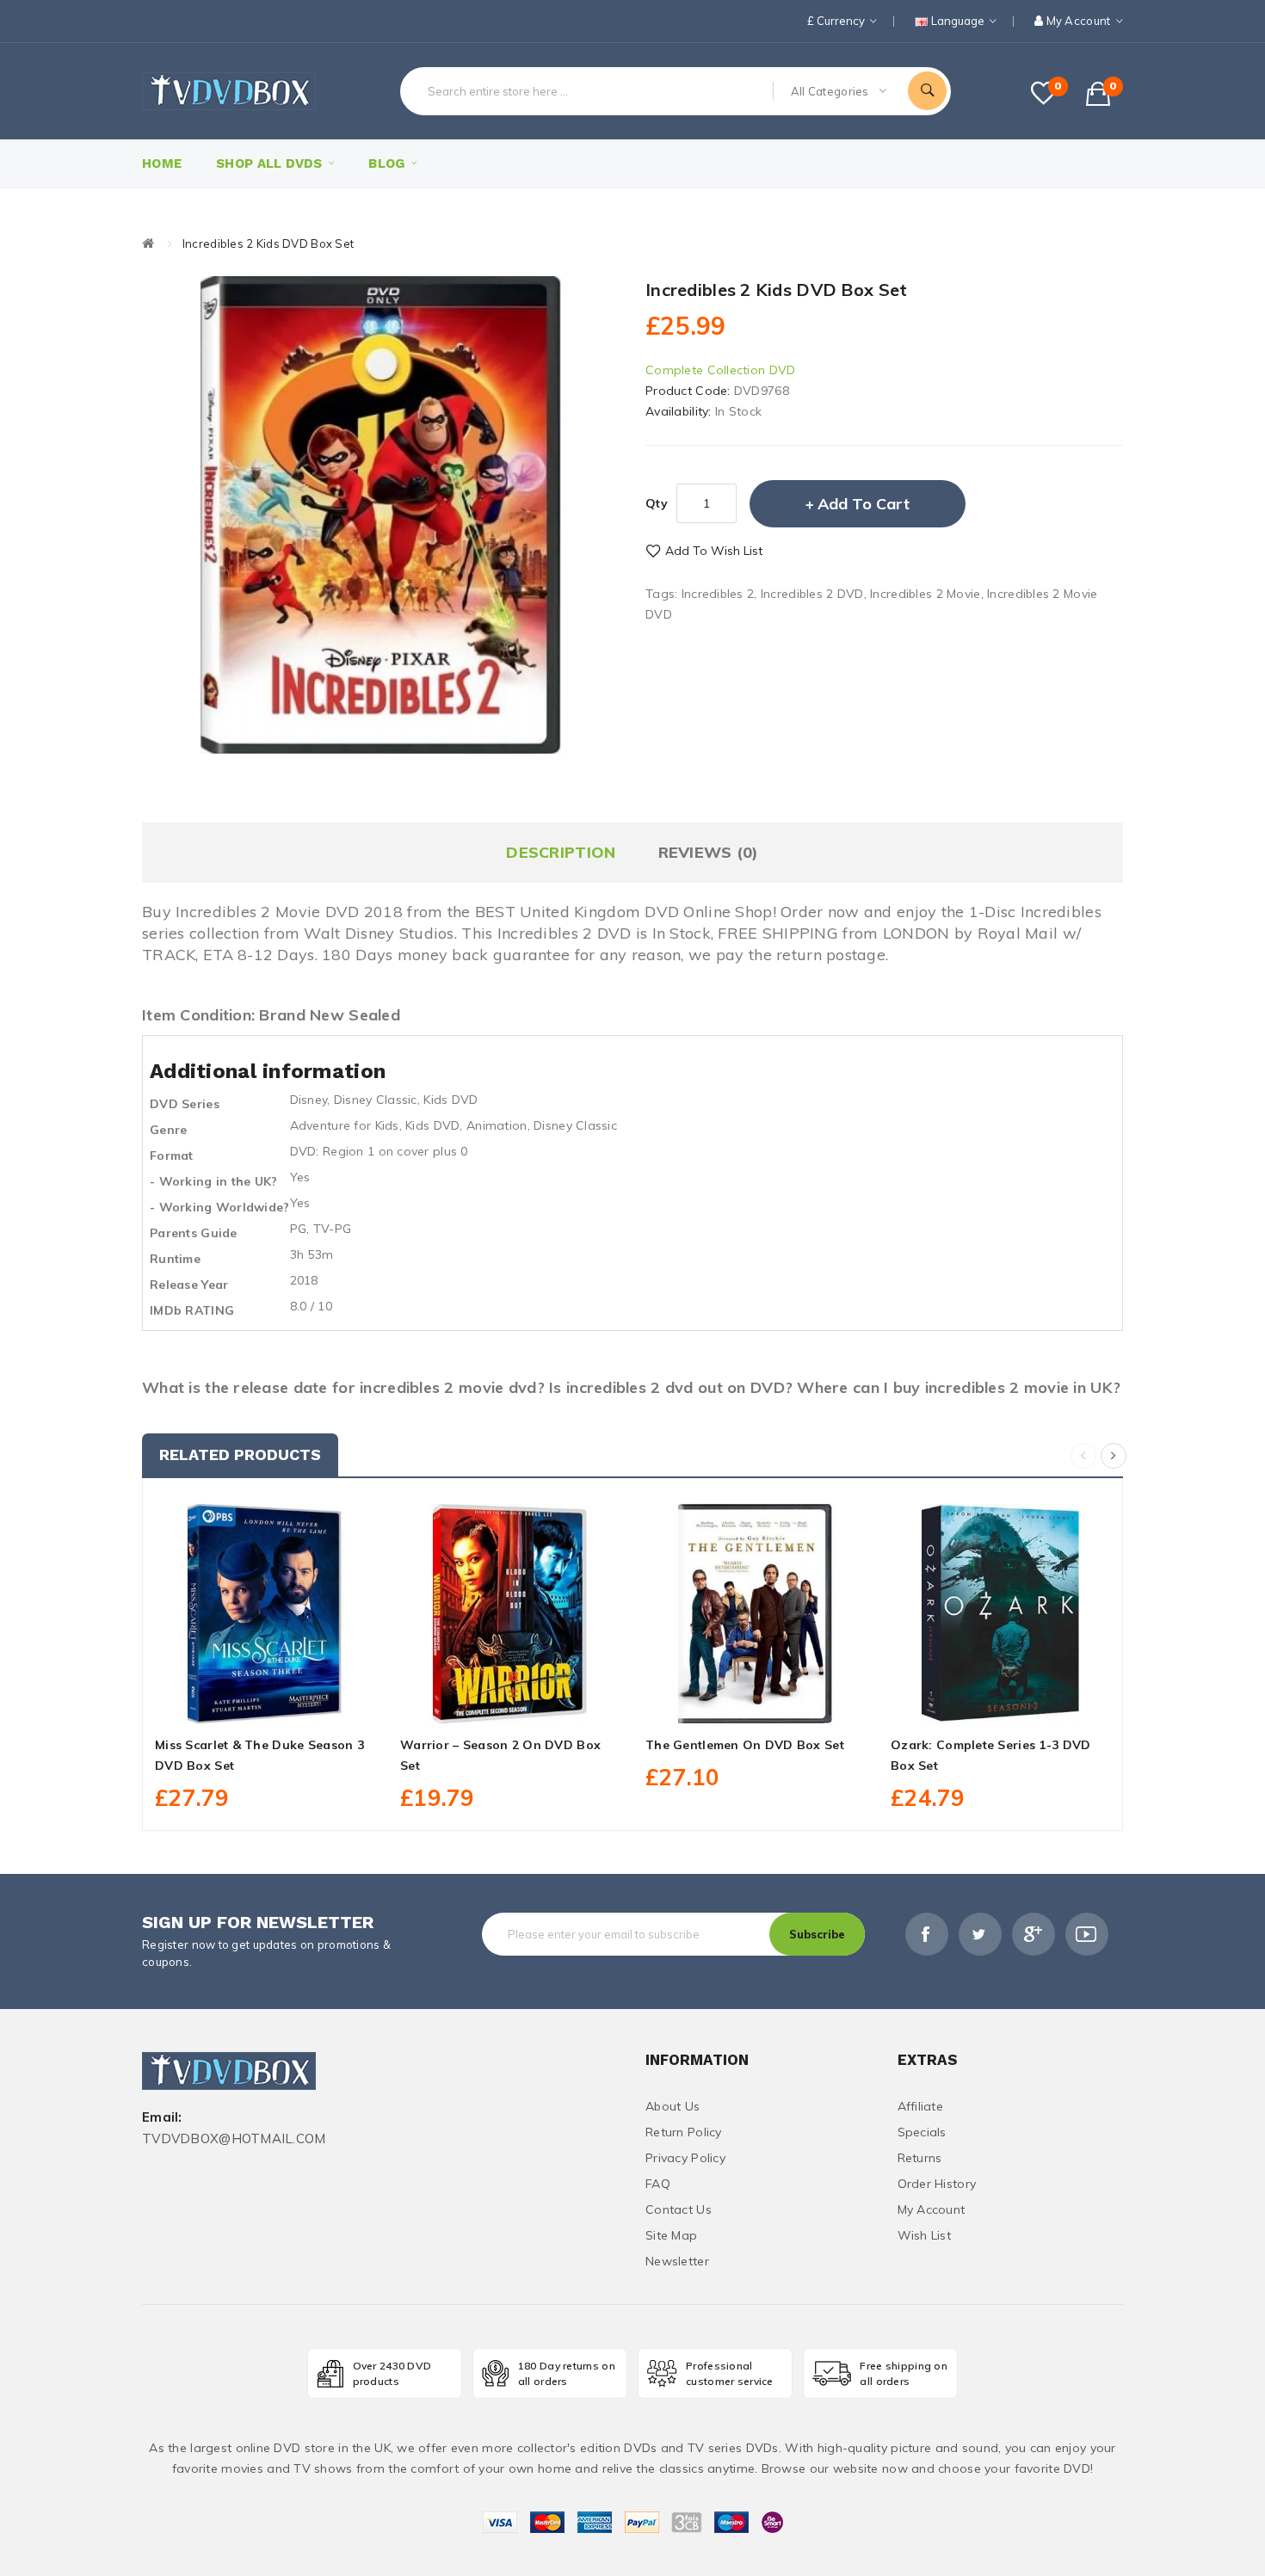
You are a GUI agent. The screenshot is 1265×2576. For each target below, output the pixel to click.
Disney (309, 1100)
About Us (673, 2106)
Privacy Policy (685, 2158)
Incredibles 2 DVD (812, 594)
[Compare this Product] (303, 1704)
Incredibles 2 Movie (925, 594)
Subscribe (817, 1934)
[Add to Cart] (226, 1704)
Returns (920, 2158)
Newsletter (677, 2261)
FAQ (658, 2184)
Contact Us (679, 2209)
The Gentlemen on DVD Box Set (745, 1745)
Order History (937, 2184)
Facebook (927, 1934)
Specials (922, 2132)
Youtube (1087, 1934)
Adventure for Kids (345, 1125)
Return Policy (684, 2132)
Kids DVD (450, 1100)
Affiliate (921, 2106)
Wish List (925, 2235)
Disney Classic (376, 1100)
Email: (162, 2118)
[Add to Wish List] (265, 1704)
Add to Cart (864, 504)
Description (561, 852)
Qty (657, 503)
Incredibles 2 (718, 594)
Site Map (671, 2235)
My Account (932, 2209)
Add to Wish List (714, 551)
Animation (497, 1125)
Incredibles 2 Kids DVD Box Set (268, 243)
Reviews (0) (709, 852)
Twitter (980, 1934)
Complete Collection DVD (720, 370)
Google (1034, 1934)
